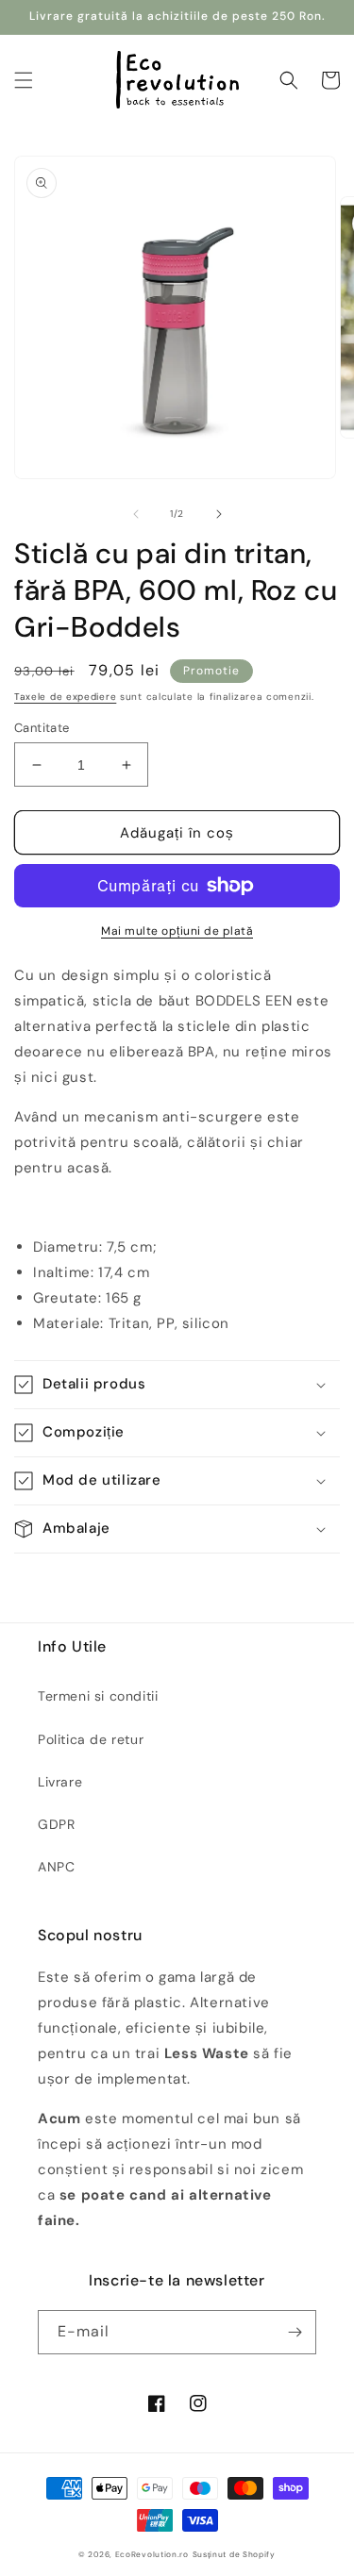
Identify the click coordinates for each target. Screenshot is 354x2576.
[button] (24, 80)
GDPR (56, 1824)
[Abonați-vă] (295, 2332)
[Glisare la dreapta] (219, 514)
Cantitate (42, 728)
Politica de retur (91, 1739)
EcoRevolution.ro (152, 2555)
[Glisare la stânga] (136, 514)
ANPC (56, 1867)
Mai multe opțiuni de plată (177, 931)
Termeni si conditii (98, 1696)
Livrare (60, 1782)
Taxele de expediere (65, 697)
